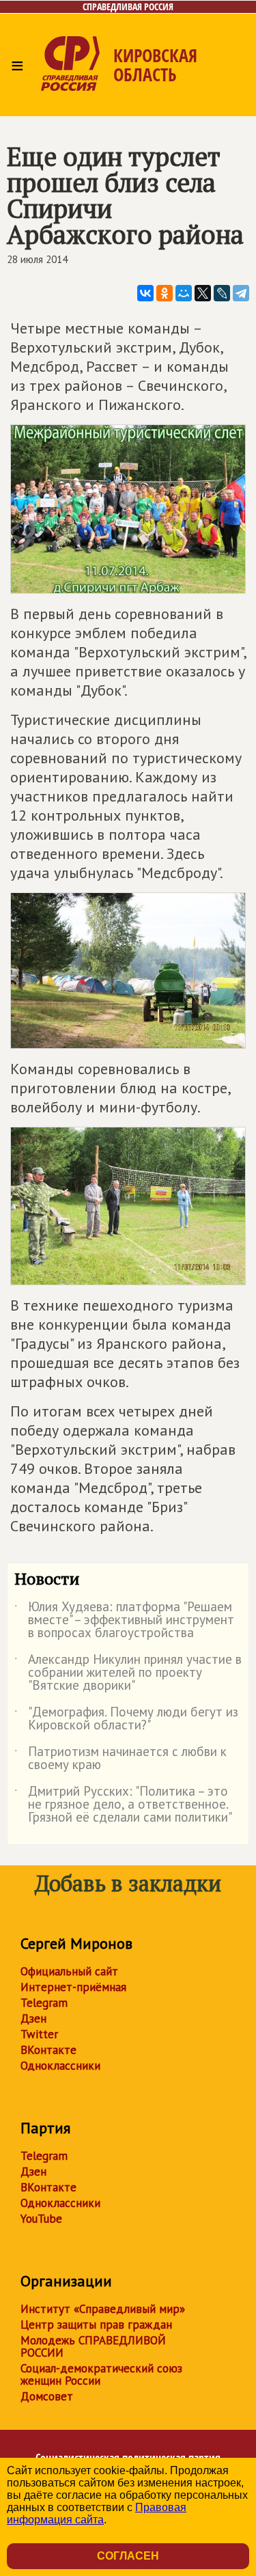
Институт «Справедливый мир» (103, 2309)
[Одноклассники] (165, 293)
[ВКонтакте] (145, 293)
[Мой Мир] (184, 293)
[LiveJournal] (222, 293)
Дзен (33, 2018)
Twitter (39, 2034)
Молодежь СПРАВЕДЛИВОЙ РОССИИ (93, 2346)
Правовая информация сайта (97, 2513)
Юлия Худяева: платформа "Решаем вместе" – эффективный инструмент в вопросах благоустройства (124, 1620)
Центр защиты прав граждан (96, 2325)
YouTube (41, 2219)
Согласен (128, 2556)
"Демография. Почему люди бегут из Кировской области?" (126, 1719)
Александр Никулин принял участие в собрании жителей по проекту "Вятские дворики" (128, 1673)
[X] (203, 293)
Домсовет (47, 2396)
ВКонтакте (48, 2050)
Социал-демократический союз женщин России (101, 2374)
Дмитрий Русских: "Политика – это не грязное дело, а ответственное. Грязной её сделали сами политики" (123, 1805)
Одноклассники (60, 2066)
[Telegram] (241, 293)
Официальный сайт (69, 1971)
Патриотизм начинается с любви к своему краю (120, 1759)
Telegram (44, 2003)
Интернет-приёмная (73, 1987)
